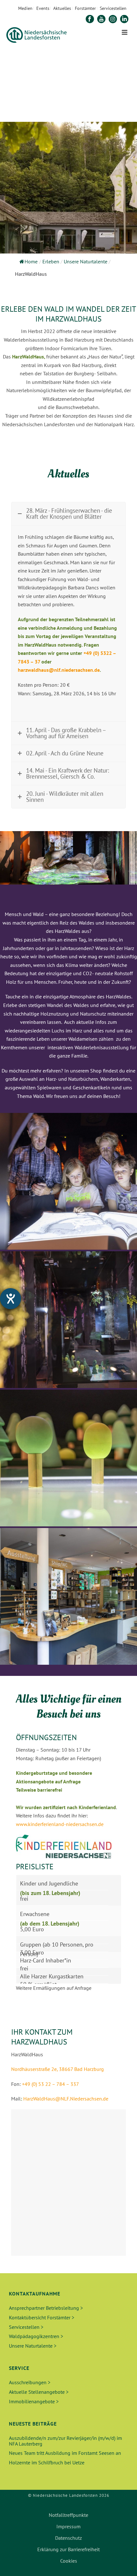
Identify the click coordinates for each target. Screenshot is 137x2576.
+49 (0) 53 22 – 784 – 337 (50, 2084)
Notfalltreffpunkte (68, 2515)
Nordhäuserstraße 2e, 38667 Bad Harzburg (58, 2069)
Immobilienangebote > (34, 2401)
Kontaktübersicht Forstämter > (42, 2317)
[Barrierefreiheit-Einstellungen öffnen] (11, 1299)
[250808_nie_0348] (68, 1181)
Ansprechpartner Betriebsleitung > (46, 2308)
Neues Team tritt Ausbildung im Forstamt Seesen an (65, 2453)
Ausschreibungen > (30, 2382)
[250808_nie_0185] (68, 1596)
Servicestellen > (26, 2327)
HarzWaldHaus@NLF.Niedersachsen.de (66, 2099)
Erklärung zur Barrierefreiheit (68, 2549)
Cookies (69, 2561)
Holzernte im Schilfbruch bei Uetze (47, 2462)
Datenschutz (68, 2538)
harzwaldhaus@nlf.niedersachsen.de (59, 670)
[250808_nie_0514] (68, 1320)
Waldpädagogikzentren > (36, 2336)
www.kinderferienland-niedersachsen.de (60, 1824)
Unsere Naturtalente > (33, 2346)
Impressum (68, 2526)
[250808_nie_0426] (68, 1458)
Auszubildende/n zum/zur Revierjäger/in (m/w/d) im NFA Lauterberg (65, 2441)
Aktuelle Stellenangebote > (39, 2392)
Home (31, 261)
